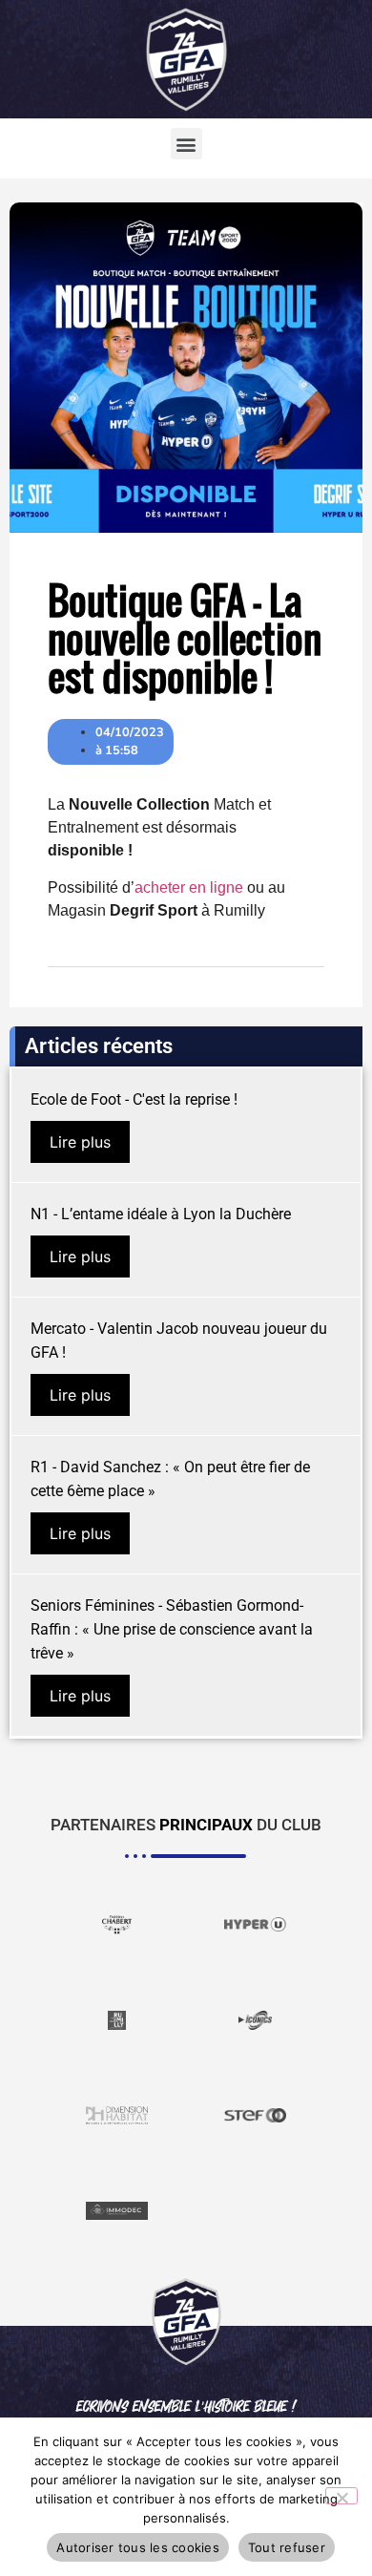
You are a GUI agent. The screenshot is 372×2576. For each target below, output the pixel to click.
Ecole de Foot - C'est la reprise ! (134, 1099)
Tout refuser (287, 2547)
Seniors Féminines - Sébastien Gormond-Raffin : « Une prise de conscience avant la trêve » (172, 1629)
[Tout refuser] (341, 2496)
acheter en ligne (189, 887)
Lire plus (80, 1142)
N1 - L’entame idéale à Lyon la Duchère (161, 1214)
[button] (186, 144)
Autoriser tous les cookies (138, 2547)
